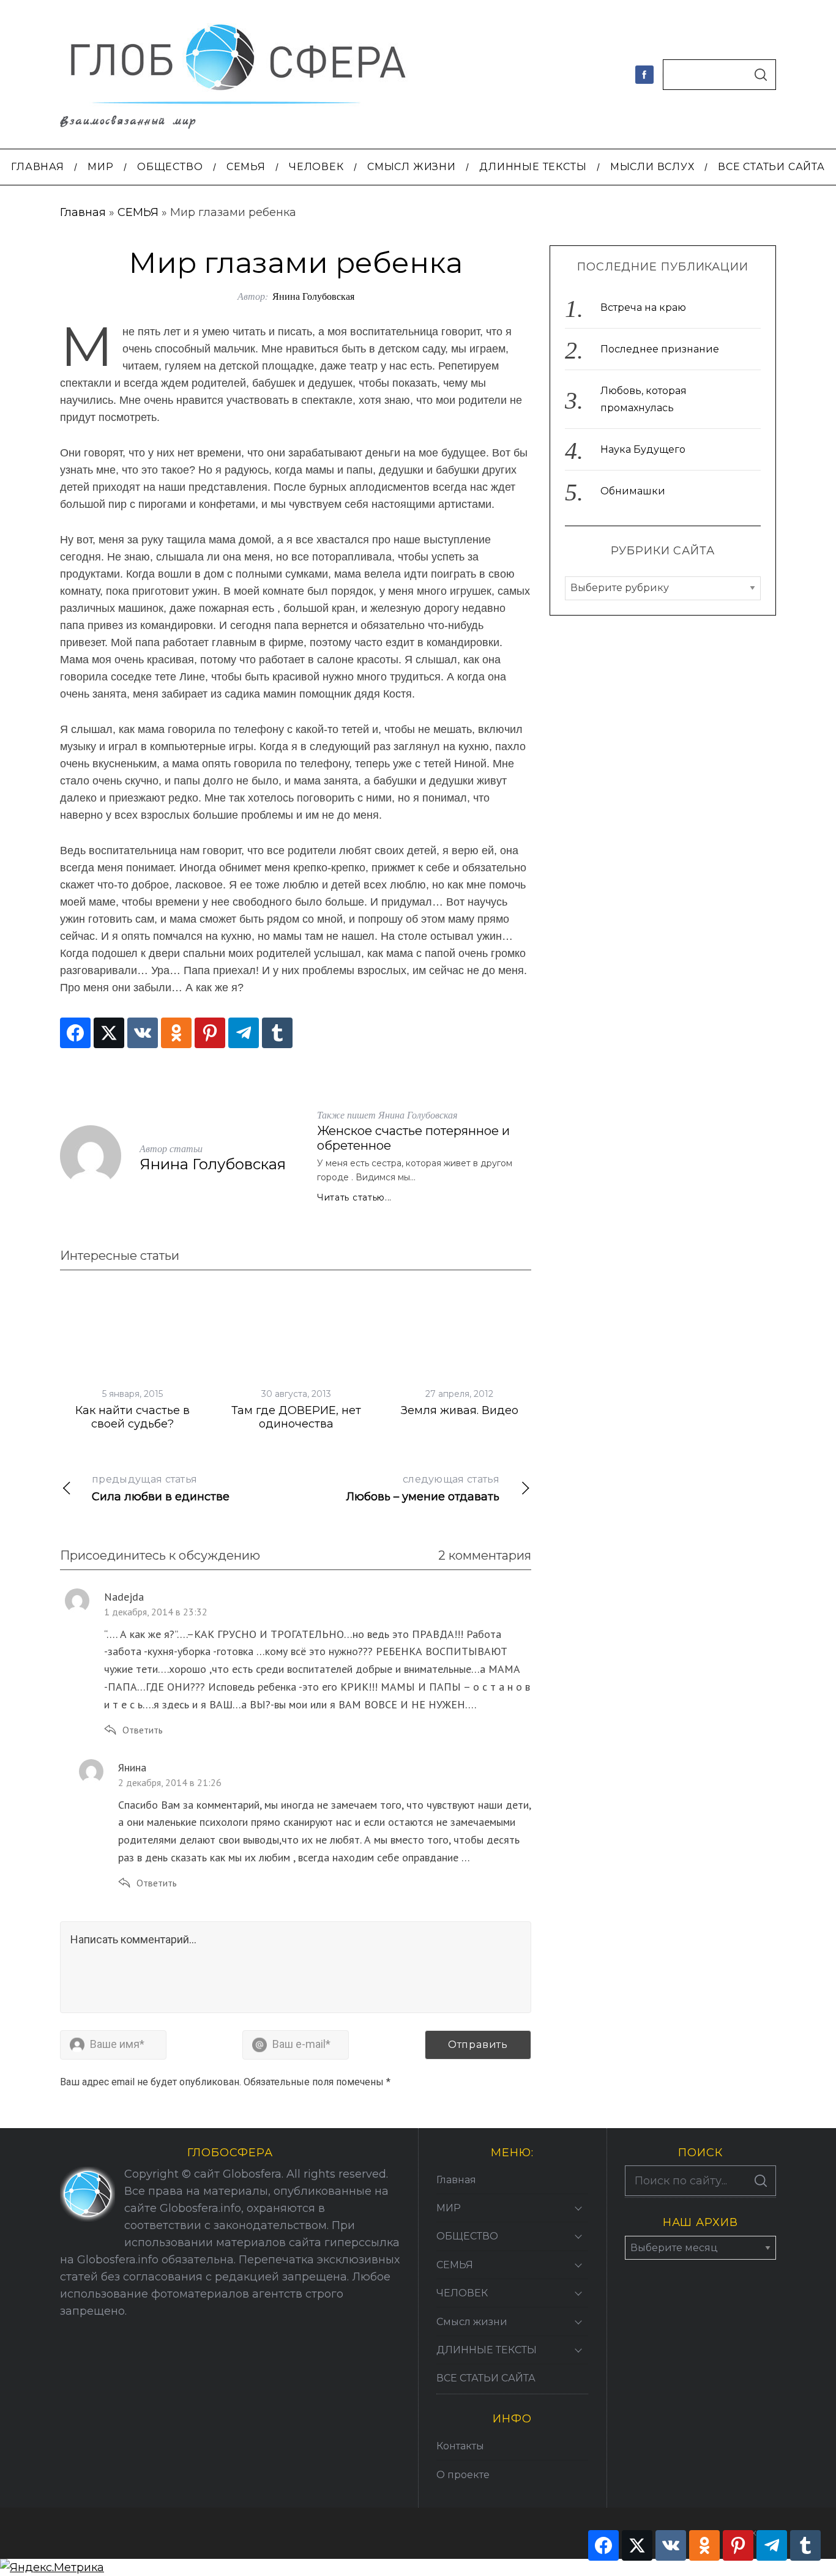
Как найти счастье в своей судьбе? (132, 1417)
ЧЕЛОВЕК (462, 2293)
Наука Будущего (643, 450)
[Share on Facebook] (75, 1033)
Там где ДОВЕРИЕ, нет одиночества (296, 1417)
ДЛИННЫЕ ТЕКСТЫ (487, 2350)
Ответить (143, 1730)
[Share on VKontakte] (143, 1033)
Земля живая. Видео (460, 1410)
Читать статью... (354, 1197)
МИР (449, 2208)
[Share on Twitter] (109, 1033)
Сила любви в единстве (161, 1488)
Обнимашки (633, 492)
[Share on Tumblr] (277, 1033)
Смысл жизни (472, 2322)
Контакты (460, 2446)
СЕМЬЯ (138, 212)
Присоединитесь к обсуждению (160, 1555)
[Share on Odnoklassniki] (176, 1033)
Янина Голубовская (313, 296)
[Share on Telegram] (244, 1033)
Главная (83, 212)
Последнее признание (660, 350)
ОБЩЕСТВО (467, 2236)
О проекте (463, 2475)
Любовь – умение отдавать (423, 1488)
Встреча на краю (643, 308)
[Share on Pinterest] (210, 1033)
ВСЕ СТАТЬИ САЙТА (486, 2378)
